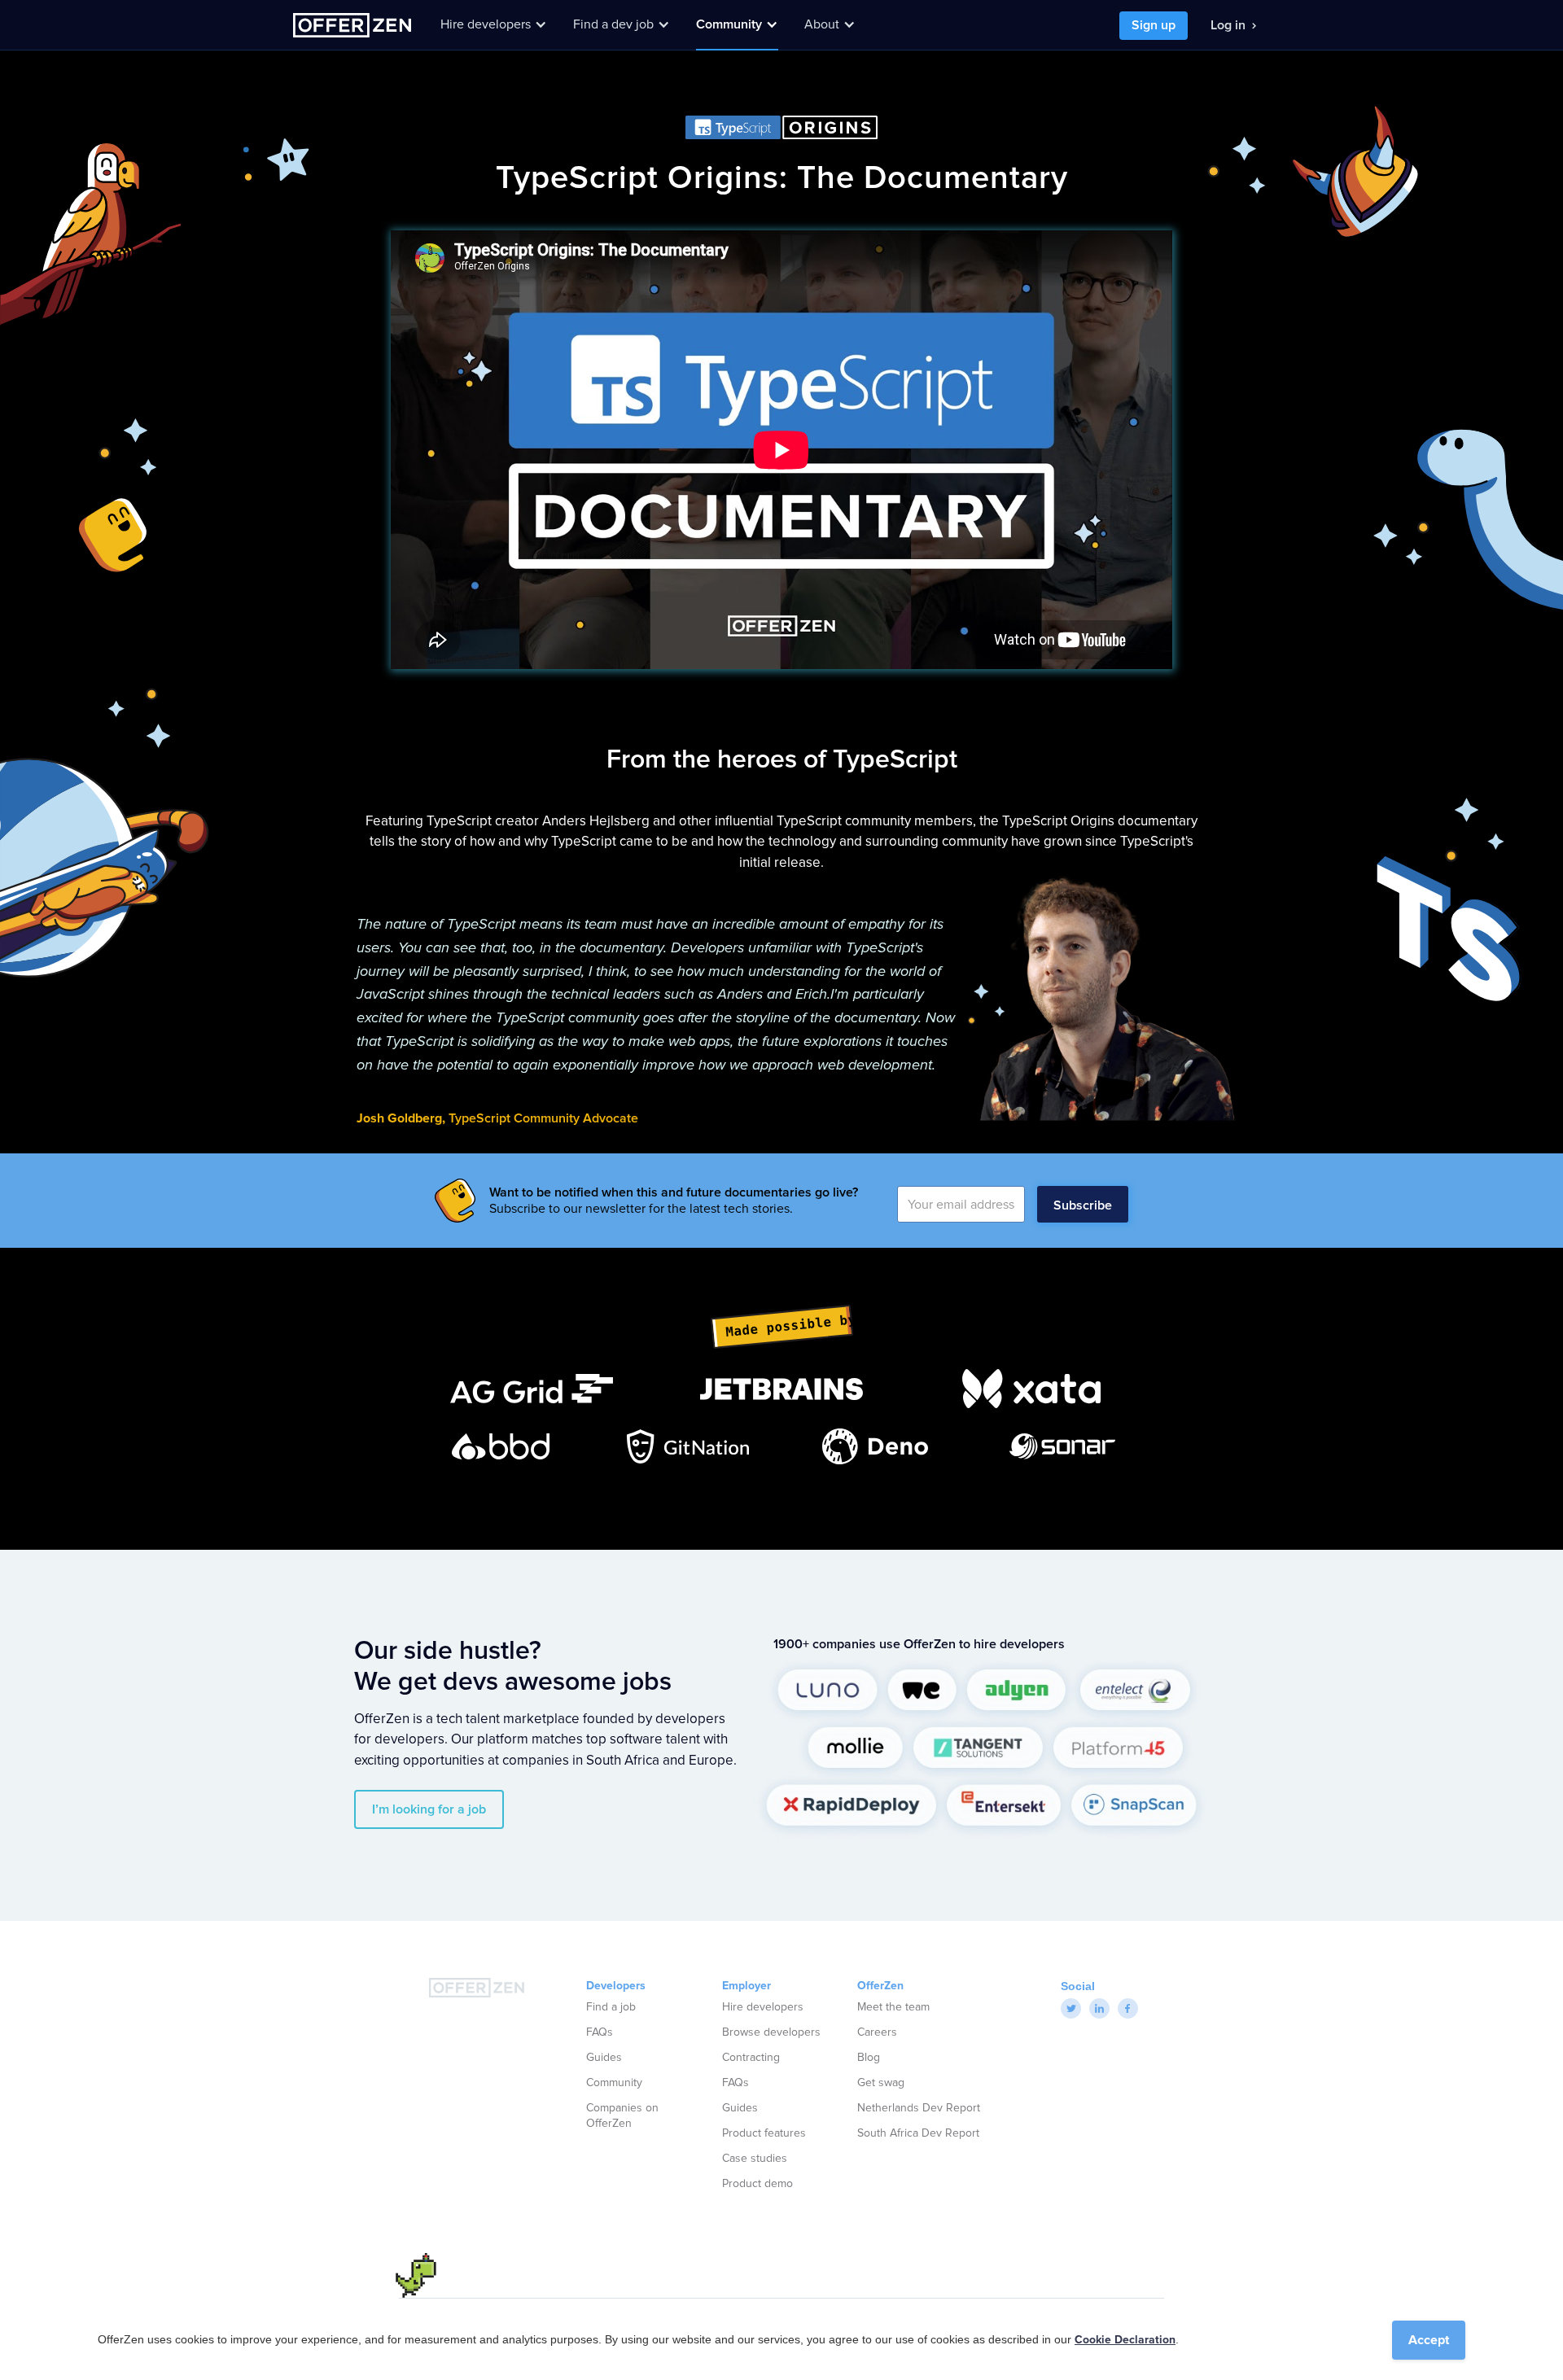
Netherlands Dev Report (919, 2108)
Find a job (611, 2007)
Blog (869, 2058)
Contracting (751, 2058)
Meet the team (893, 2007)
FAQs (600, 2032)
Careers (877, 2032)
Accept (1429, 2340)
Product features (764, 2133)
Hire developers (763, 2007)
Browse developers (771, 2032)
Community (614, 2083)
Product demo (757, 2184)
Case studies (755, 2159)
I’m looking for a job (429, 1809)
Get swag (881, 2083)
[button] (494, 24)
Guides (604, 2058)
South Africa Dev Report (918, 2133)
